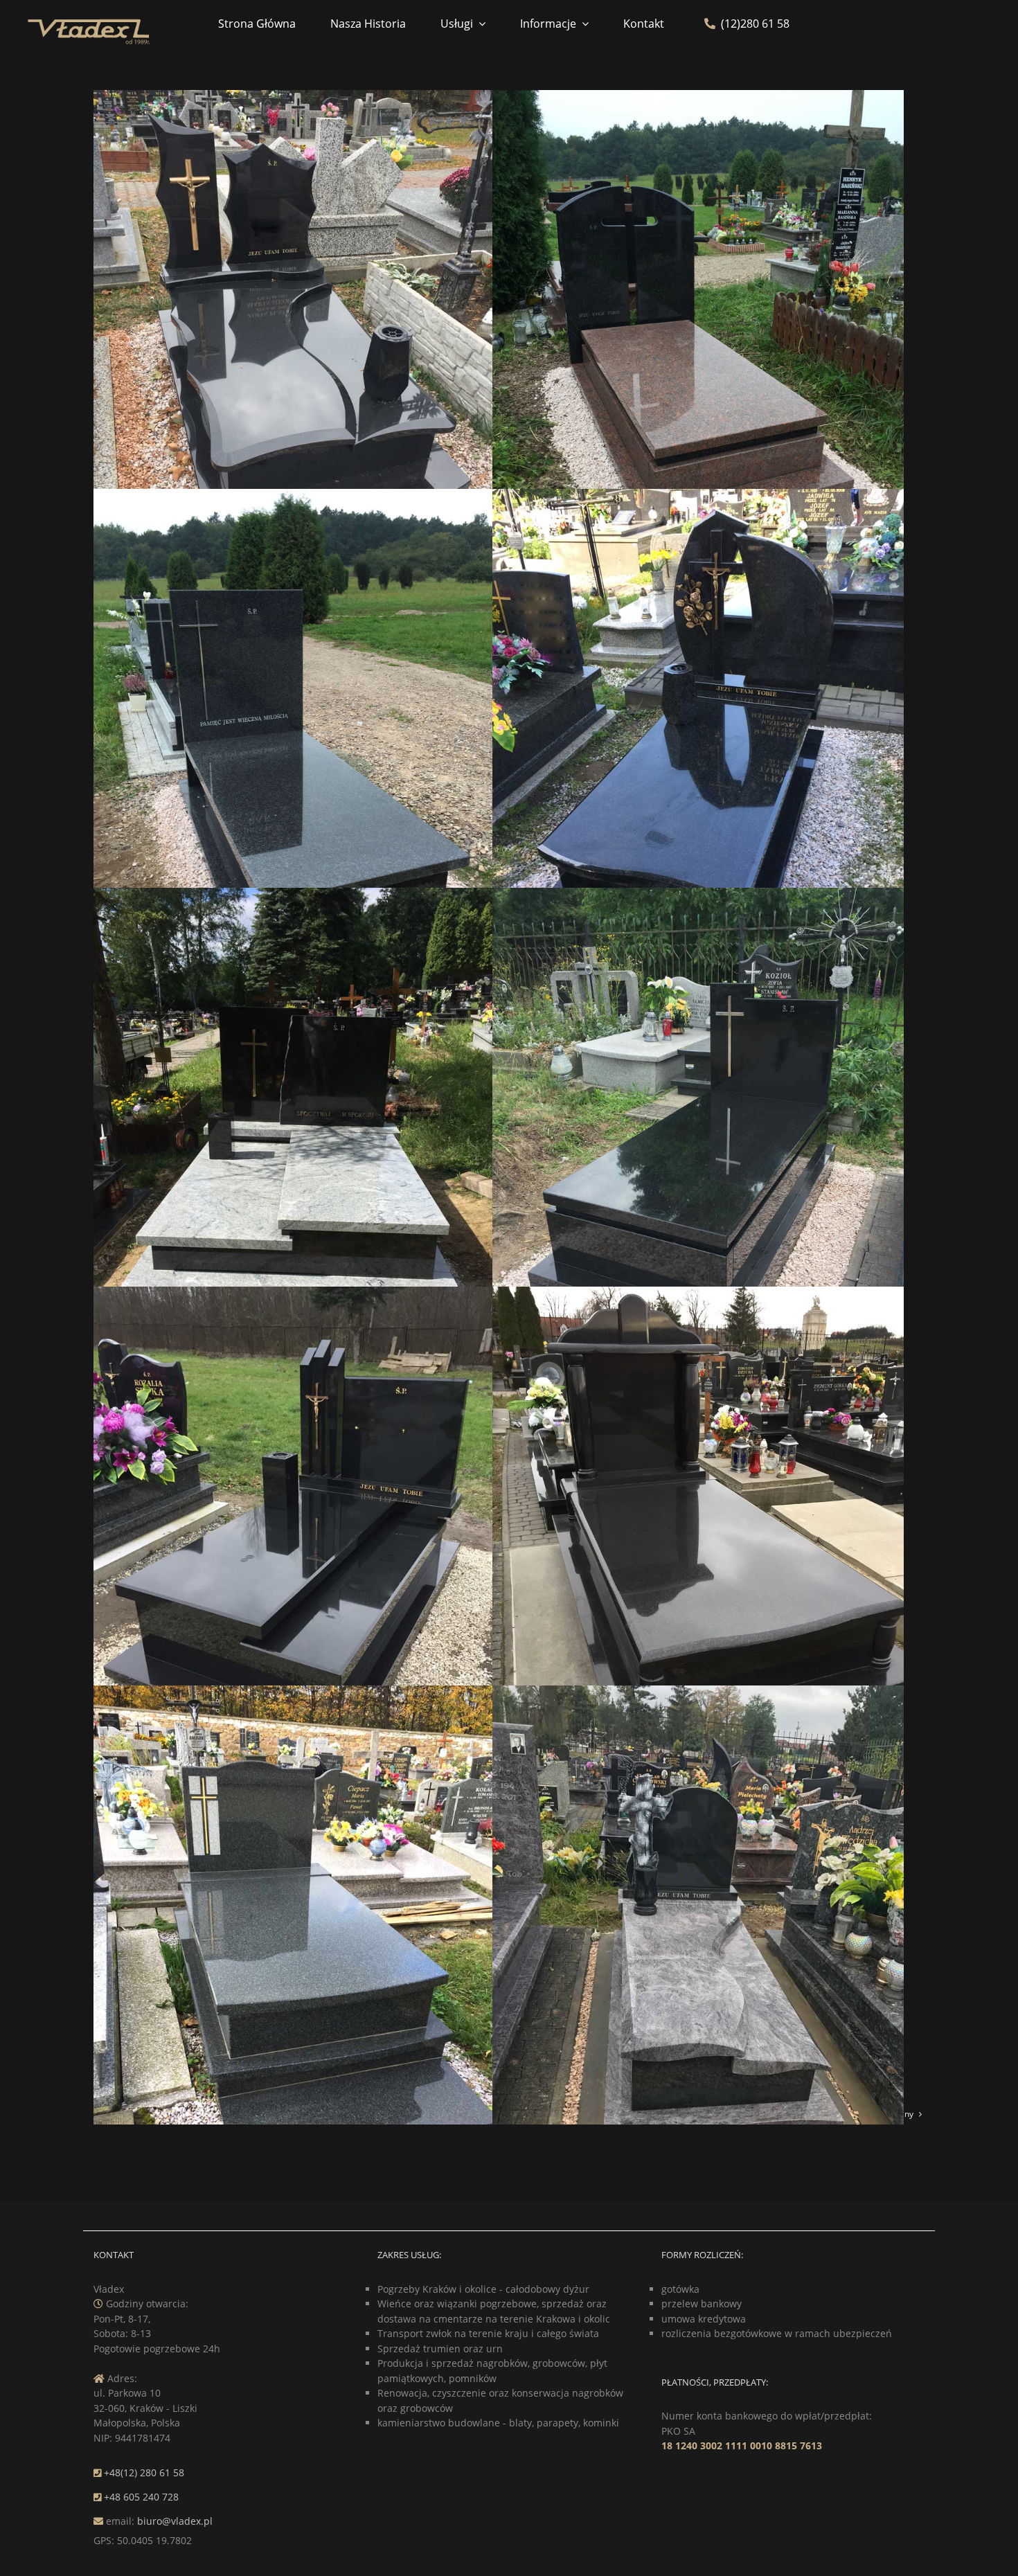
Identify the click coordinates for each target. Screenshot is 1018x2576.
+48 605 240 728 (141, 2497)
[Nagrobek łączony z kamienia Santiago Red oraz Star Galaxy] (698, 97)
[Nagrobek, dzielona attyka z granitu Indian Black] (299, 97)
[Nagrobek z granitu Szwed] (698, 1294)
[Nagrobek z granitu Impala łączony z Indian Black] (299, 496)
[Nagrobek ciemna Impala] (698, 496)
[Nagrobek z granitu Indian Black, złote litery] (299, 1294)
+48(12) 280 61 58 (144, 2472)
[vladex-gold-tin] (88, 20)
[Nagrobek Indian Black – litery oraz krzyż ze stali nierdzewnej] (698, 895)
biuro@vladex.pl (175, 2521)
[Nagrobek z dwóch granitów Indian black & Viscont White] (299, 895)
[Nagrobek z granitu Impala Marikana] (299, 1693)
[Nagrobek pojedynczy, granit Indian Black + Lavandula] (698, 1693)
